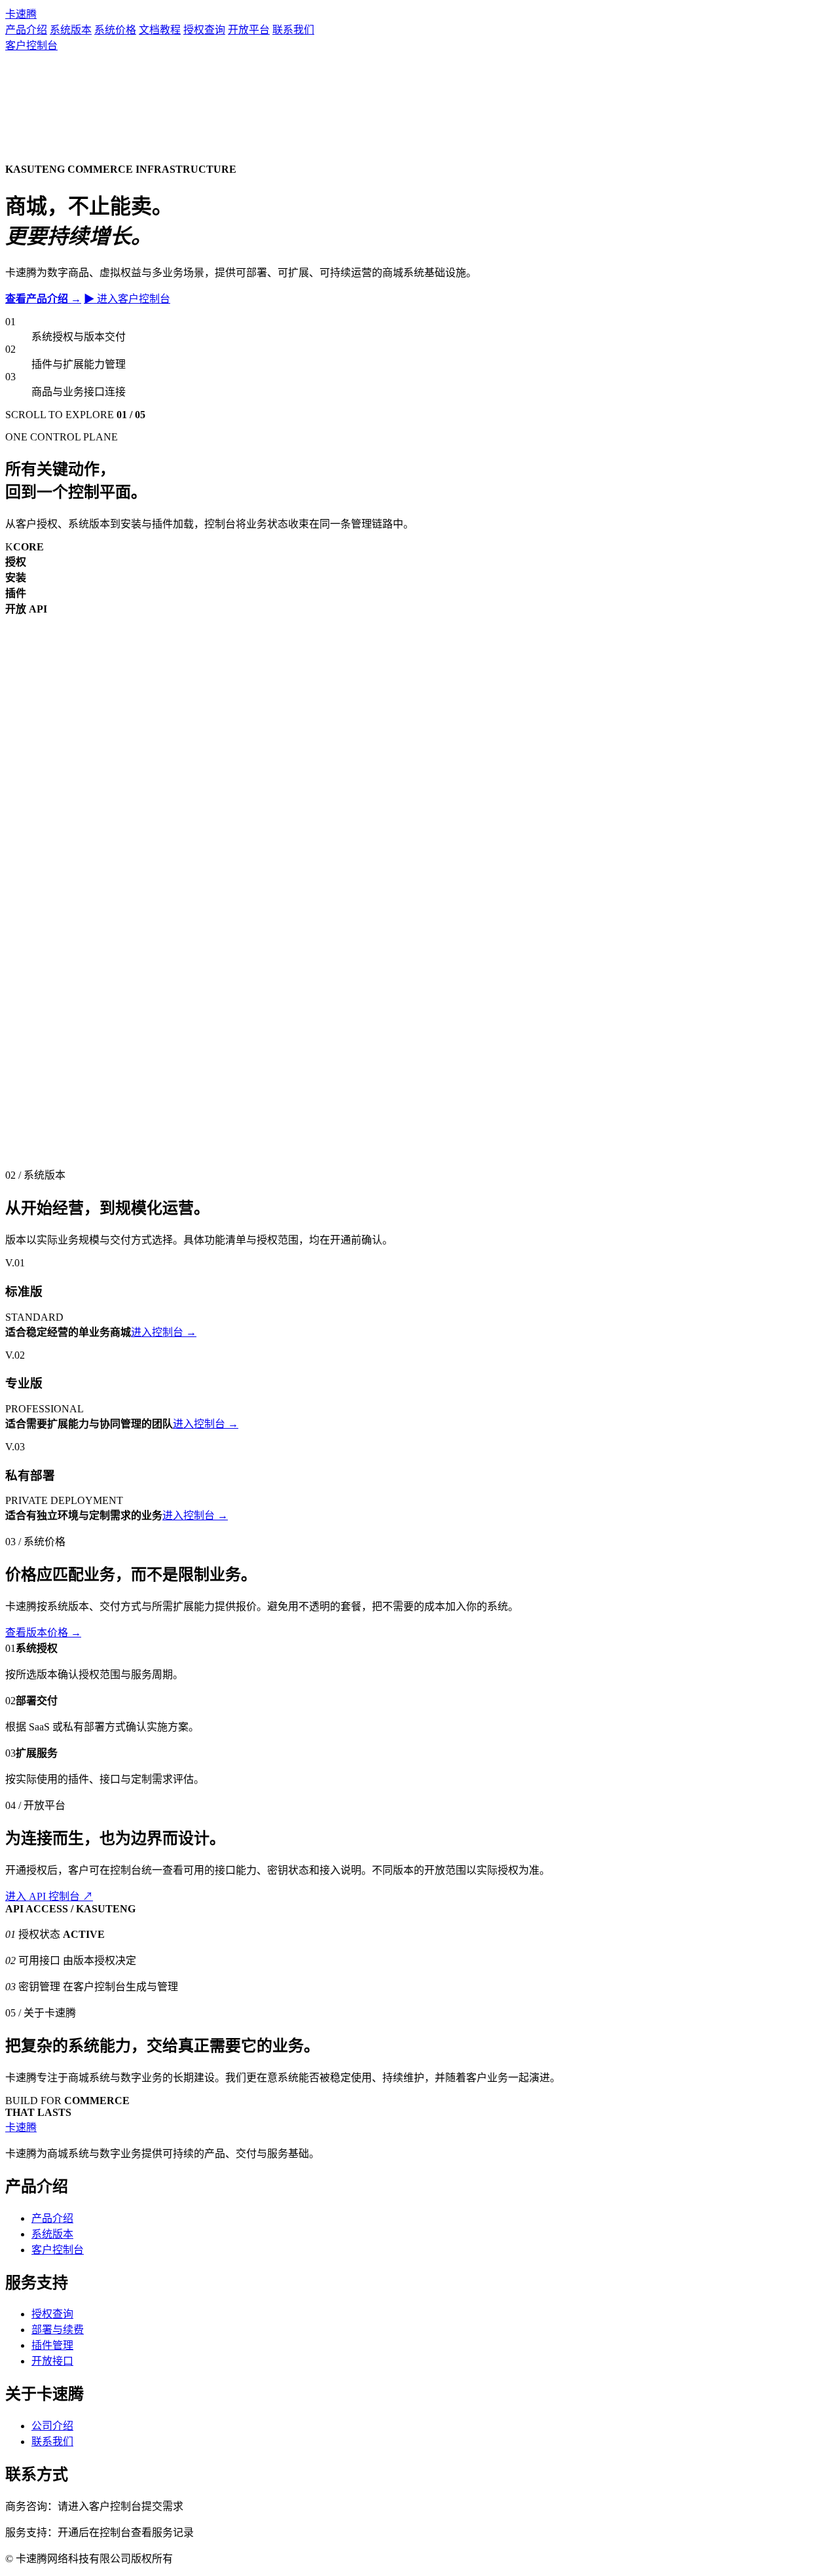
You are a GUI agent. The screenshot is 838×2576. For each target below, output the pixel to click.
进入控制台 (164, 1332)
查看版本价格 (43, 1633)
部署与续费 (58, 2330)
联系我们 (293, 30)
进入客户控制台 (127, 299)
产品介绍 (26, 30)
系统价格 (115, 30)
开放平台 (249, 30)
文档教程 (160, 30)
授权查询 (204, 30)
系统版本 (71, 30)
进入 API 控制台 (49, 1896)
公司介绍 (52, 2426)
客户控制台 (31, 45)
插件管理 (52, 2345)
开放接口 (52, 2361)
